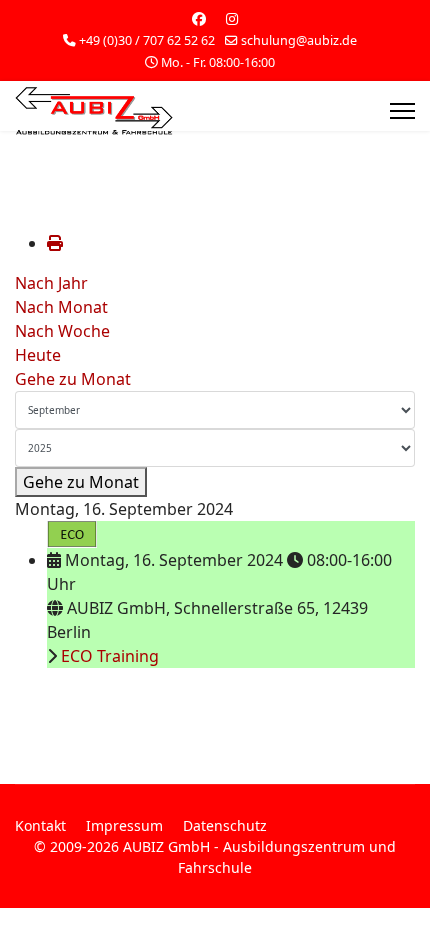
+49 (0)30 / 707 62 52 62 (147, 40)
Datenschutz (225, 825)
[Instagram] (232, 18)
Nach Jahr (51, 283)
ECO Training (110, 656)
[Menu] (402, 111)
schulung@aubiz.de (299, 40)
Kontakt (40, 825)
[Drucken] (55, 243)
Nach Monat (61, 307)
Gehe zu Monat (73, 379)
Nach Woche (62, 331)
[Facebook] (199, 18)
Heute (38, 355)
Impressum (124, 825)
